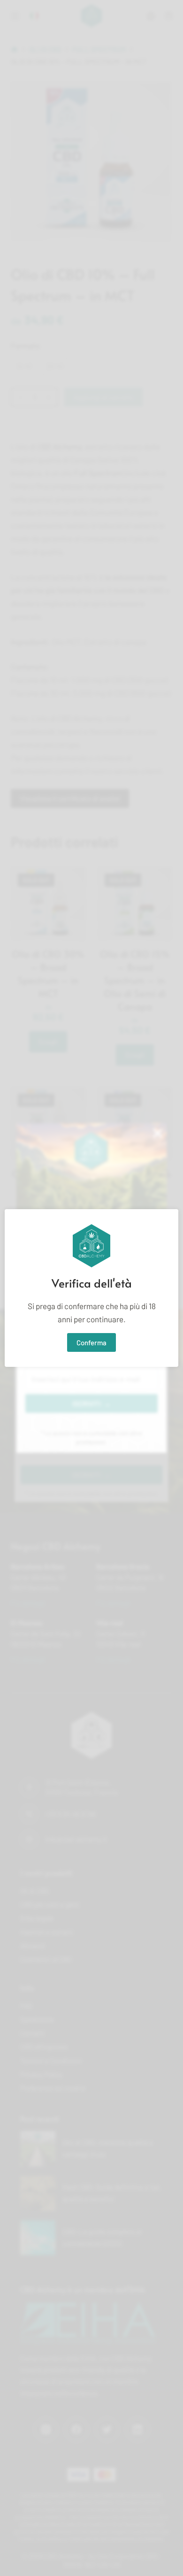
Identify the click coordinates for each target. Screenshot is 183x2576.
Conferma (91, 1342)
